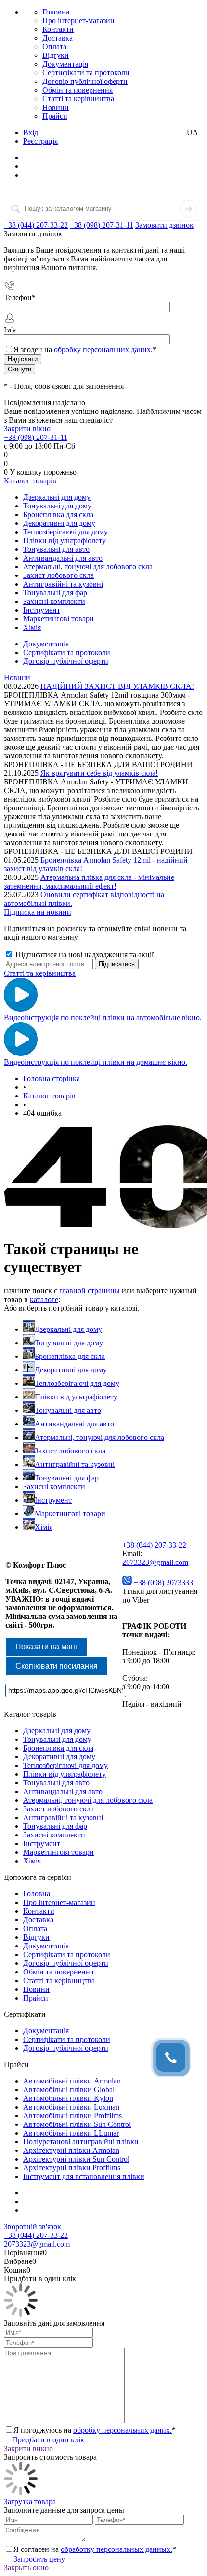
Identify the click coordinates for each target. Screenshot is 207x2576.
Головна (56, 12)
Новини (56, 107)
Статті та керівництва (78, 99)
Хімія (44, 1527)
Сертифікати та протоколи (86, 73)
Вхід (31, 132)
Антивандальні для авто (74, 1424)
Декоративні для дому (71, 1370)
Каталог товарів (30, 481)
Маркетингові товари (70, 1514)
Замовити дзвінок (164, 225)
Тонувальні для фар (67, 1478)
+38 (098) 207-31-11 (102, 225)
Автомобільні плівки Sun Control (77, 2124)
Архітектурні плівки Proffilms (72, 2168)
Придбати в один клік (47, 2440)
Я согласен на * (95, 2549)
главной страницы (90, 1291)
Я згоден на (85, 349)
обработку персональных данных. (116, 2549)
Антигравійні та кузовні (75, 1464)
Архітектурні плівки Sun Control (76, 2159)
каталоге (44, 1299)
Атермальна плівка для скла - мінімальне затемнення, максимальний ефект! (89, 882)
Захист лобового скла (70, 1451)
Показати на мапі (46, 1647)
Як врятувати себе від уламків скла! (99, 773)
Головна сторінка (52, 1078)
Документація (65, 64)
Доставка (58, 38)
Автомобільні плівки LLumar (71, 2133)
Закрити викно (28, 2448)
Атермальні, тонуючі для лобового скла (99, 1437)
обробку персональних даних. (103, 349)
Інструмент (53, 1500)
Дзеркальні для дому (68, 1329)
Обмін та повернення (78, 90)
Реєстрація (40, 141)
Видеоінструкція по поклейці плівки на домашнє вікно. (96, 1062)
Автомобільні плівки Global (69, 2090)
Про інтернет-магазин (78, 21)
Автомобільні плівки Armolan (72, 2081)
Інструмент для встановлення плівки (84, 2176)
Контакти (58, 29)
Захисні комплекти (54, 1487)
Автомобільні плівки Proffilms (72, 2116)
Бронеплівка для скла (70, 1356)
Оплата (54, 47)
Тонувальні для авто (68, 1410)
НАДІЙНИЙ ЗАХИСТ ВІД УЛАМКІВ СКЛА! (117, 686)
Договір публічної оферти (85, 81)
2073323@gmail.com (155, 1562)
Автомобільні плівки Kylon (68, 2098)
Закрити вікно (27, 429)
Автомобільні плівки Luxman (71, 2107)
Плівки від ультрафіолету (76, 1397)
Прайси (55, 116)
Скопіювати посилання (57, 1666)
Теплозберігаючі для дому (77, 1383)
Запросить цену (38, 2559)
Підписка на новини (38, 912)
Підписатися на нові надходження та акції (84, 954)
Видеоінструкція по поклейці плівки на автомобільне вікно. (103, 1018)
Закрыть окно (26, 2568)
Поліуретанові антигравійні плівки (81, 2142)
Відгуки (56, 55)
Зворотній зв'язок (32, 2227)
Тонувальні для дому (69, 1343)
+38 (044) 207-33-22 (36, 225)
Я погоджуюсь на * (95, 2430)
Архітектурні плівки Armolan (71, 2150)
